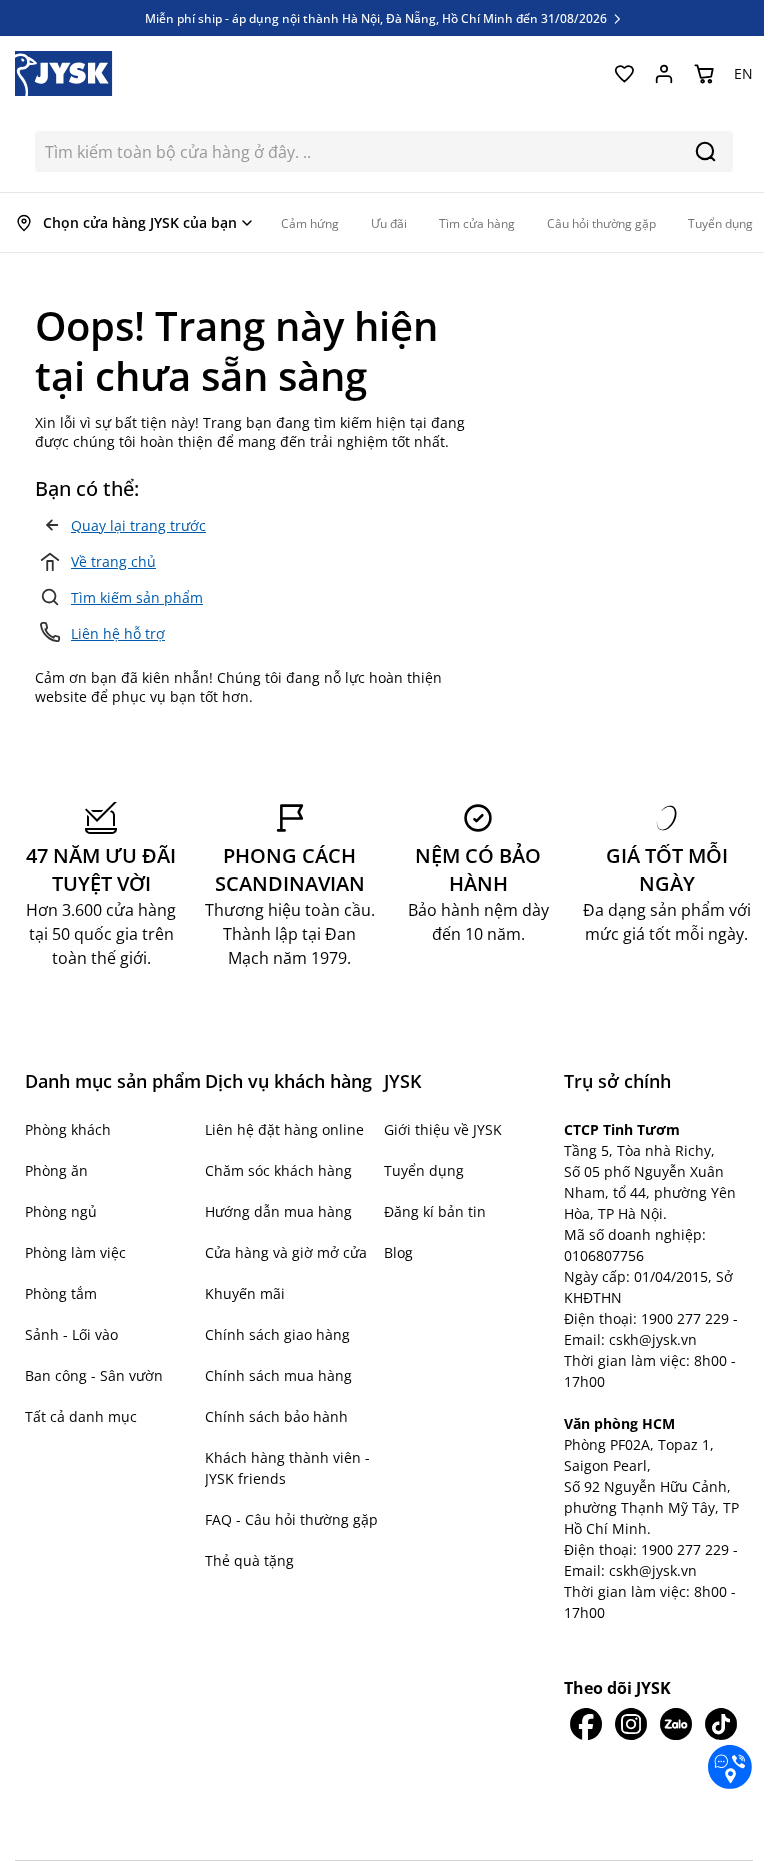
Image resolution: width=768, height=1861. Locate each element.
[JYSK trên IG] (630, 1724)
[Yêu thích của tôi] (624, 74)
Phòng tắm (61, 1293)
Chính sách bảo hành (276, 1416)
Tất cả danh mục (81, 1416)
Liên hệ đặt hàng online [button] (284, 1129)
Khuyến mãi (245, 1293)
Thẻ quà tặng (249, 1560)
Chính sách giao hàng (277, 1334)
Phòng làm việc (75, 1252)
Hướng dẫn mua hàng (278, 1211)
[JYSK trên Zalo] (675, 1724)
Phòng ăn (56, 1170)
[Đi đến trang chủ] (64, 73)
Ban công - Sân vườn (94, 1375)
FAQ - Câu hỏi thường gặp (291, 1519)
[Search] (705, 151)
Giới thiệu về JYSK (443, 1129)
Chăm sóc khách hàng (278, 1170)
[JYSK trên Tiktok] (720, 1724)
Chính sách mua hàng (278, 1375)
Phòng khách (68, 1129)
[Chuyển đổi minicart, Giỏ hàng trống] (704, 74)
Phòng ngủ (61, 1211)
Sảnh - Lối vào (71, 1334)
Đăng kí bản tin (435, 1211)
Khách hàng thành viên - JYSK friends (287, 1468)
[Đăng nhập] (664, 74)
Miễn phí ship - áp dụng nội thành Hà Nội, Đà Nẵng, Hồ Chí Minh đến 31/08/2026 (377, 18)
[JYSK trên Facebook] (586, 1724)
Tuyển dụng (424, 1170)
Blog (398, 1252)
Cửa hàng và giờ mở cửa (286, 1252)
